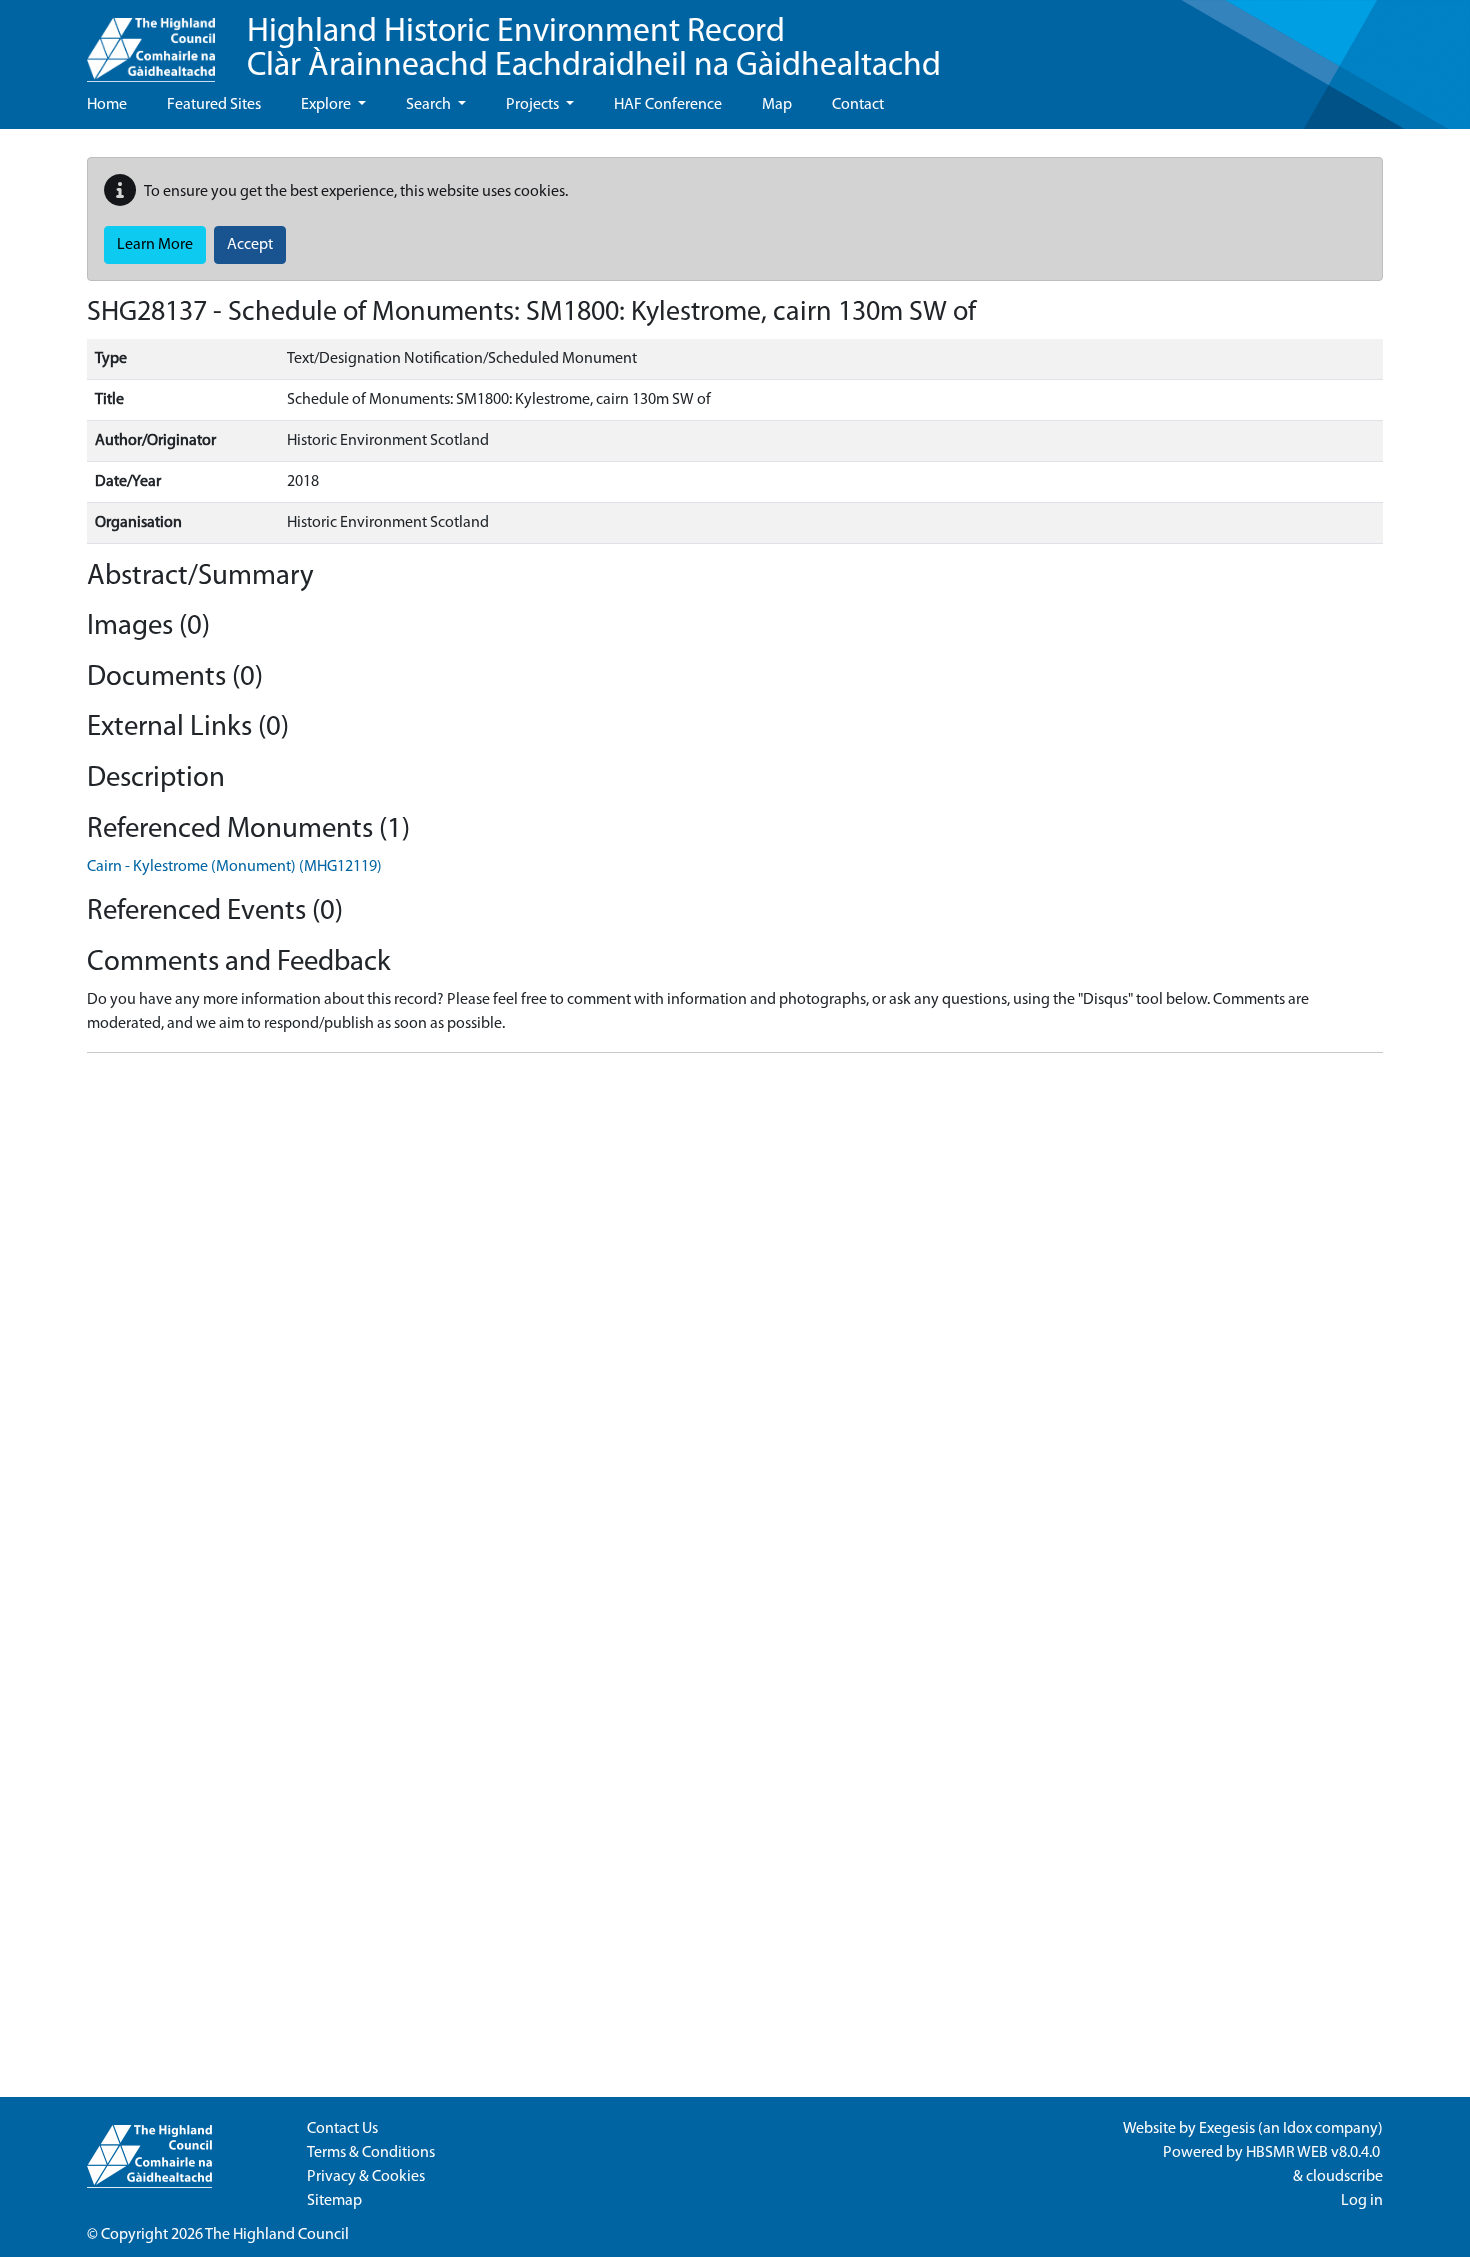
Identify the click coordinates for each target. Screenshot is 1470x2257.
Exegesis (1227, 2129)
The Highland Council (277, 2235)
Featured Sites (214, 105)
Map (777, 105)
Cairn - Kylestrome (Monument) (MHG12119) (234, 867)
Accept (250, 245)
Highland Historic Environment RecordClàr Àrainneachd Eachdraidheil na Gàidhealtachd (594, 49)
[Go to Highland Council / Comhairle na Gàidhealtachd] (151, 41)
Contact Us (342, 2129)
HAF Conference (668, 105)
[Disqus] (735, 1319)
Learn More (155, 245)
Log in (1362, 2201)
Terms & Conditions (371, 2153)
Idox (1297, 2129)
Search (430, 105)
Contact (858, 105)
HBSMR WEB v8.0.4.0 (1314, 2153)
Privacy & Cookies (366, 2177)
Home (107, 105)
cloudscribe (1344, 2177)
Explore (327, 105)
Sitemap (334, 2201)
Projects (534, 105)
